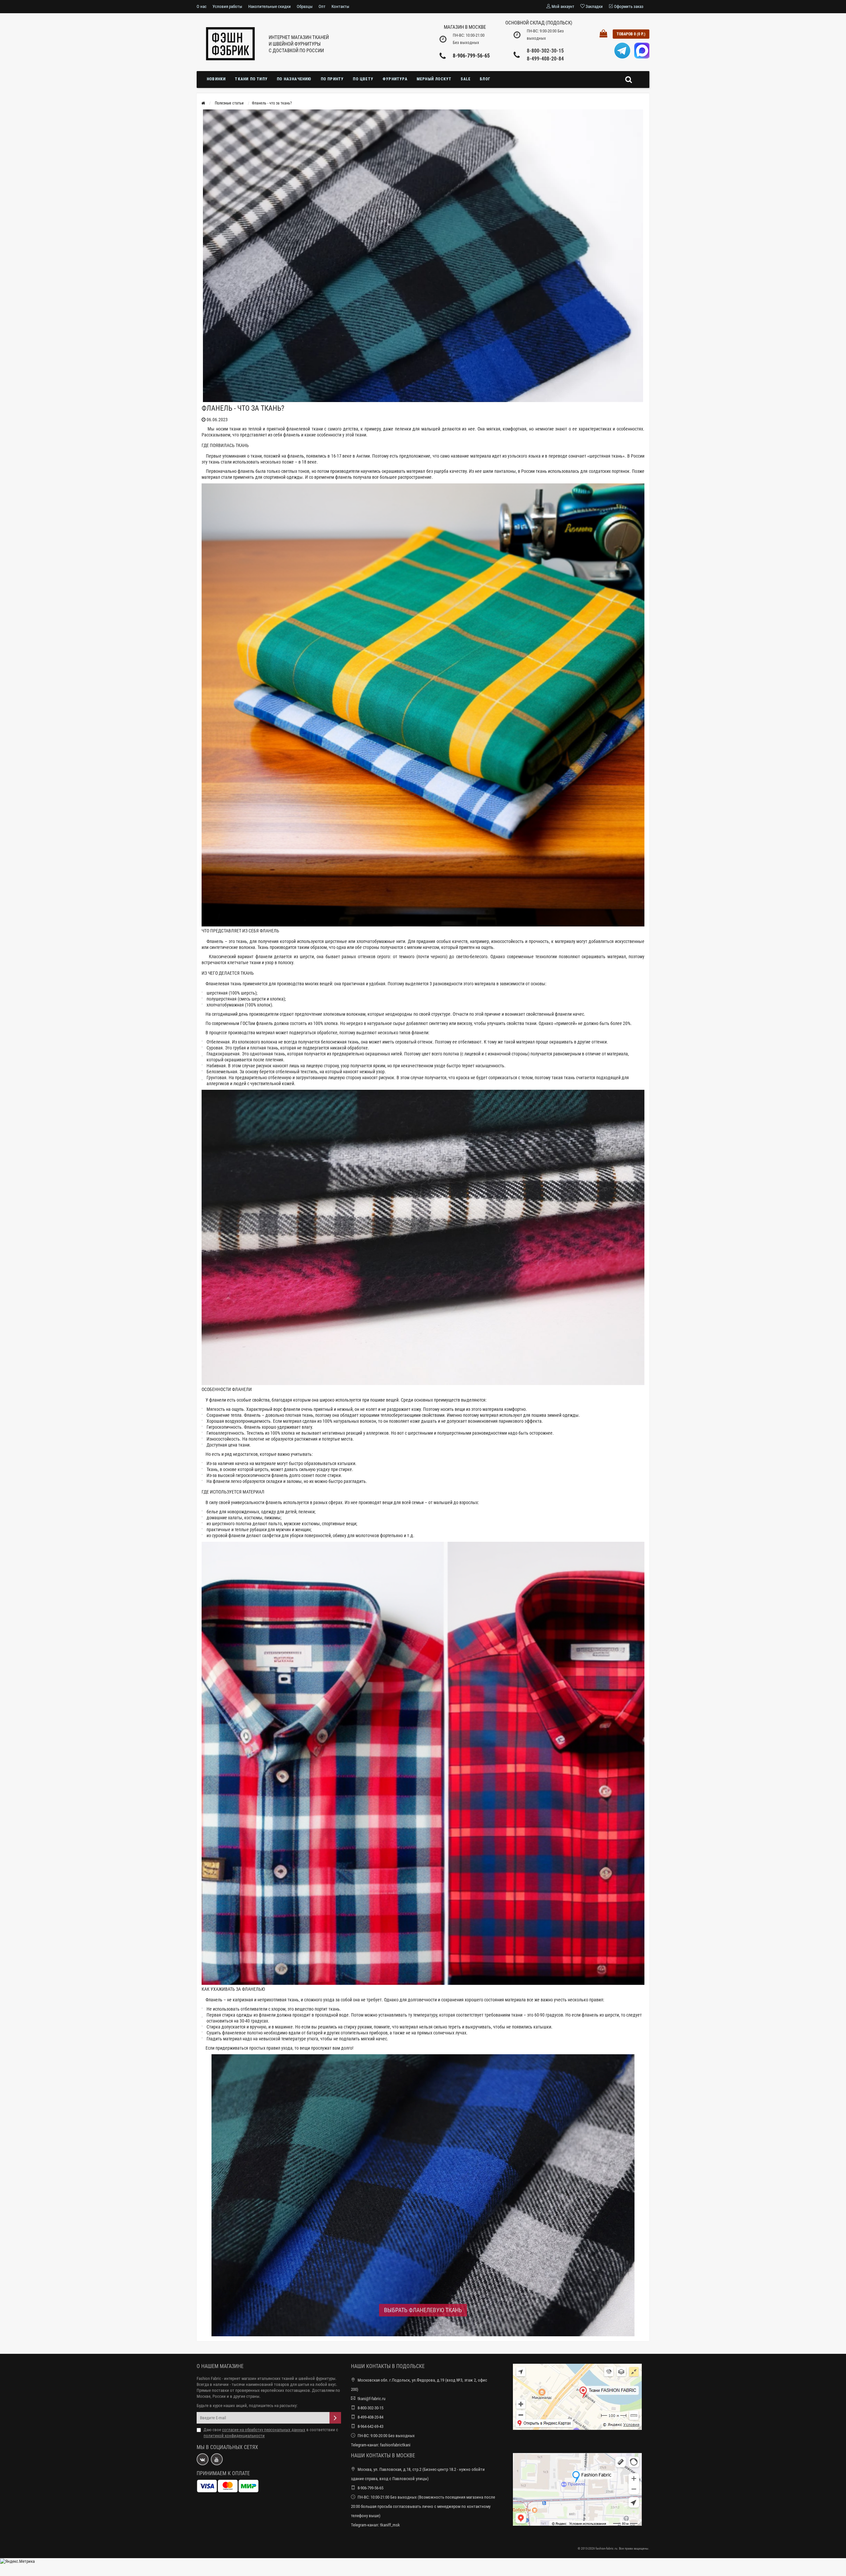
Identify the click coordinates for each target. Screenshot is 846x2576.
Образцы (305, 6)
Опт (322, 6)
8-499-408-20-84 (545, 59)
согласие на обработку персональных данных (264, 2430)
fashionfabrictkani (395, 2445)
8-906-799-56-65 (471, 56)
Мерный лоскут (434, 79)
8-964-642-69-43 (370, 2426)
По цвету (363, 79)
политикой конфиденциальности (234, 2436)
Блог (485, 79)
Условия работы (227, 6)
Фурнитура (395, 79)
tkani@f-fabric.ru (371, 2399)
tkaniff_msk (390, 2525)
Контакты (340, 6)
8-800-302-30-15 (545, 51)
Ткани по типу (251, 79)
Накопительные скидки (269, 6)
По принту (332, 79)
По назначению (294, 79)
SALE (466, 79)
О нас (202, 6)
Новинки (216, 79)
